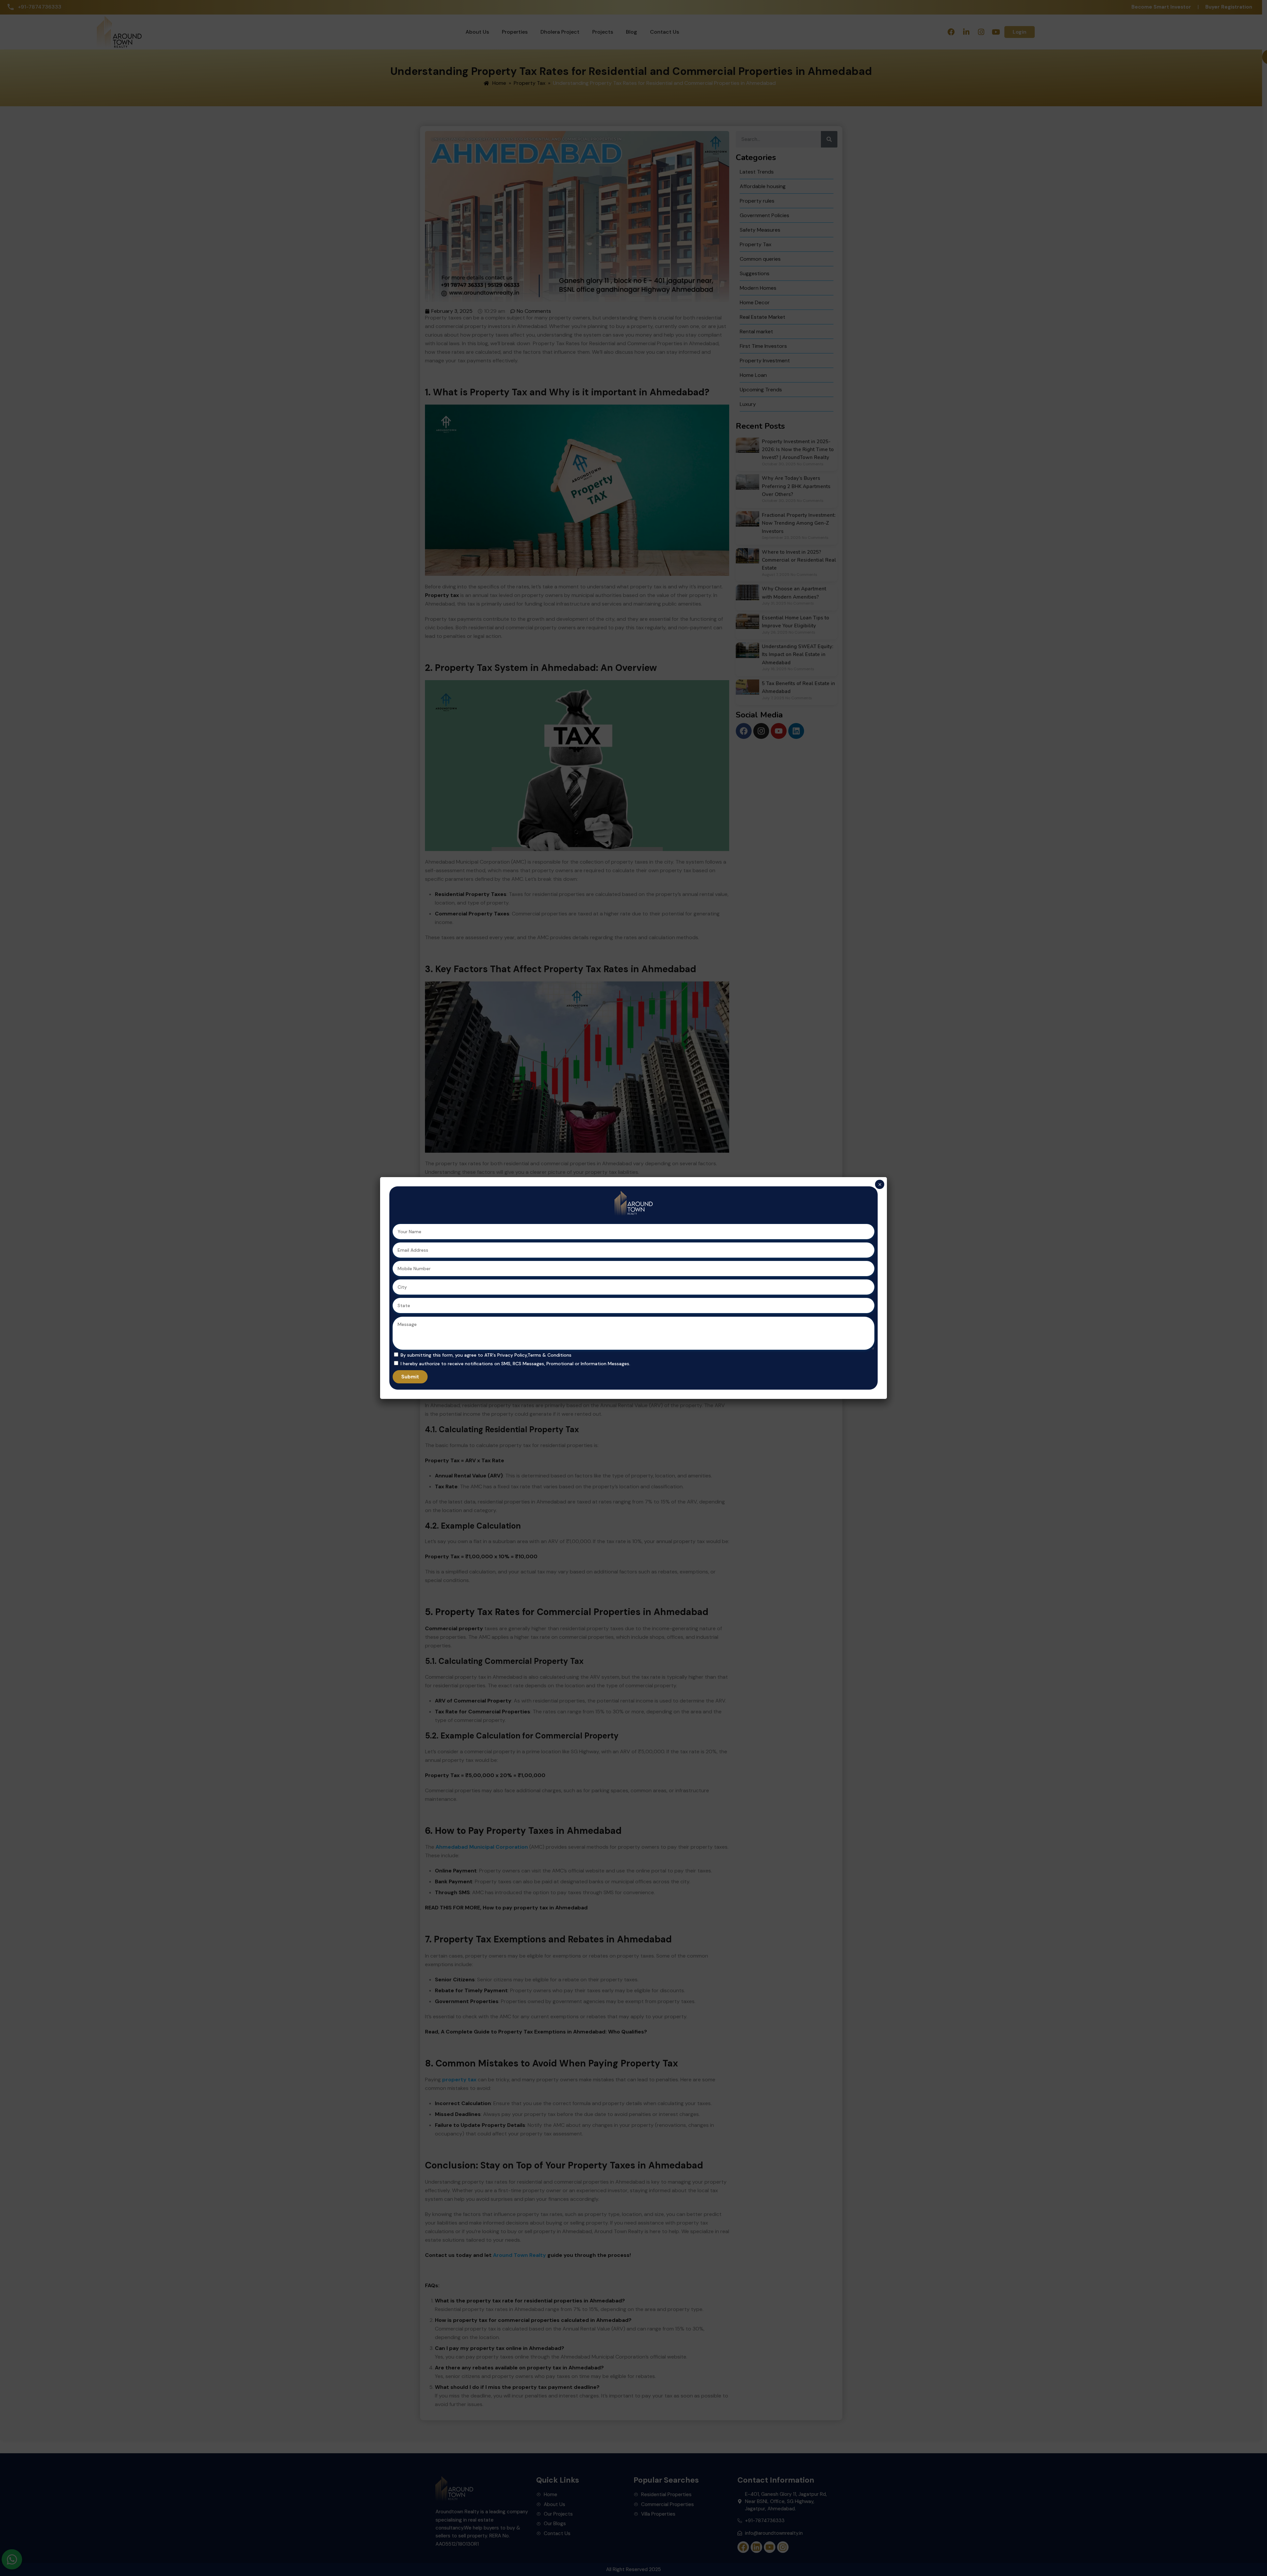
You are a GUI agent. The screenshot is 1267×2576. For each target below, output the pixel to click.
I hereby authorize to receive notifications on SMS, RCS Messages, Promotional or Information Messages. (515, 1364)
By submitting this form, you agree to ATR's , (486, 1355)
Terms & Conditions (550, 1355)
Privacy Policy (512, 1355)
